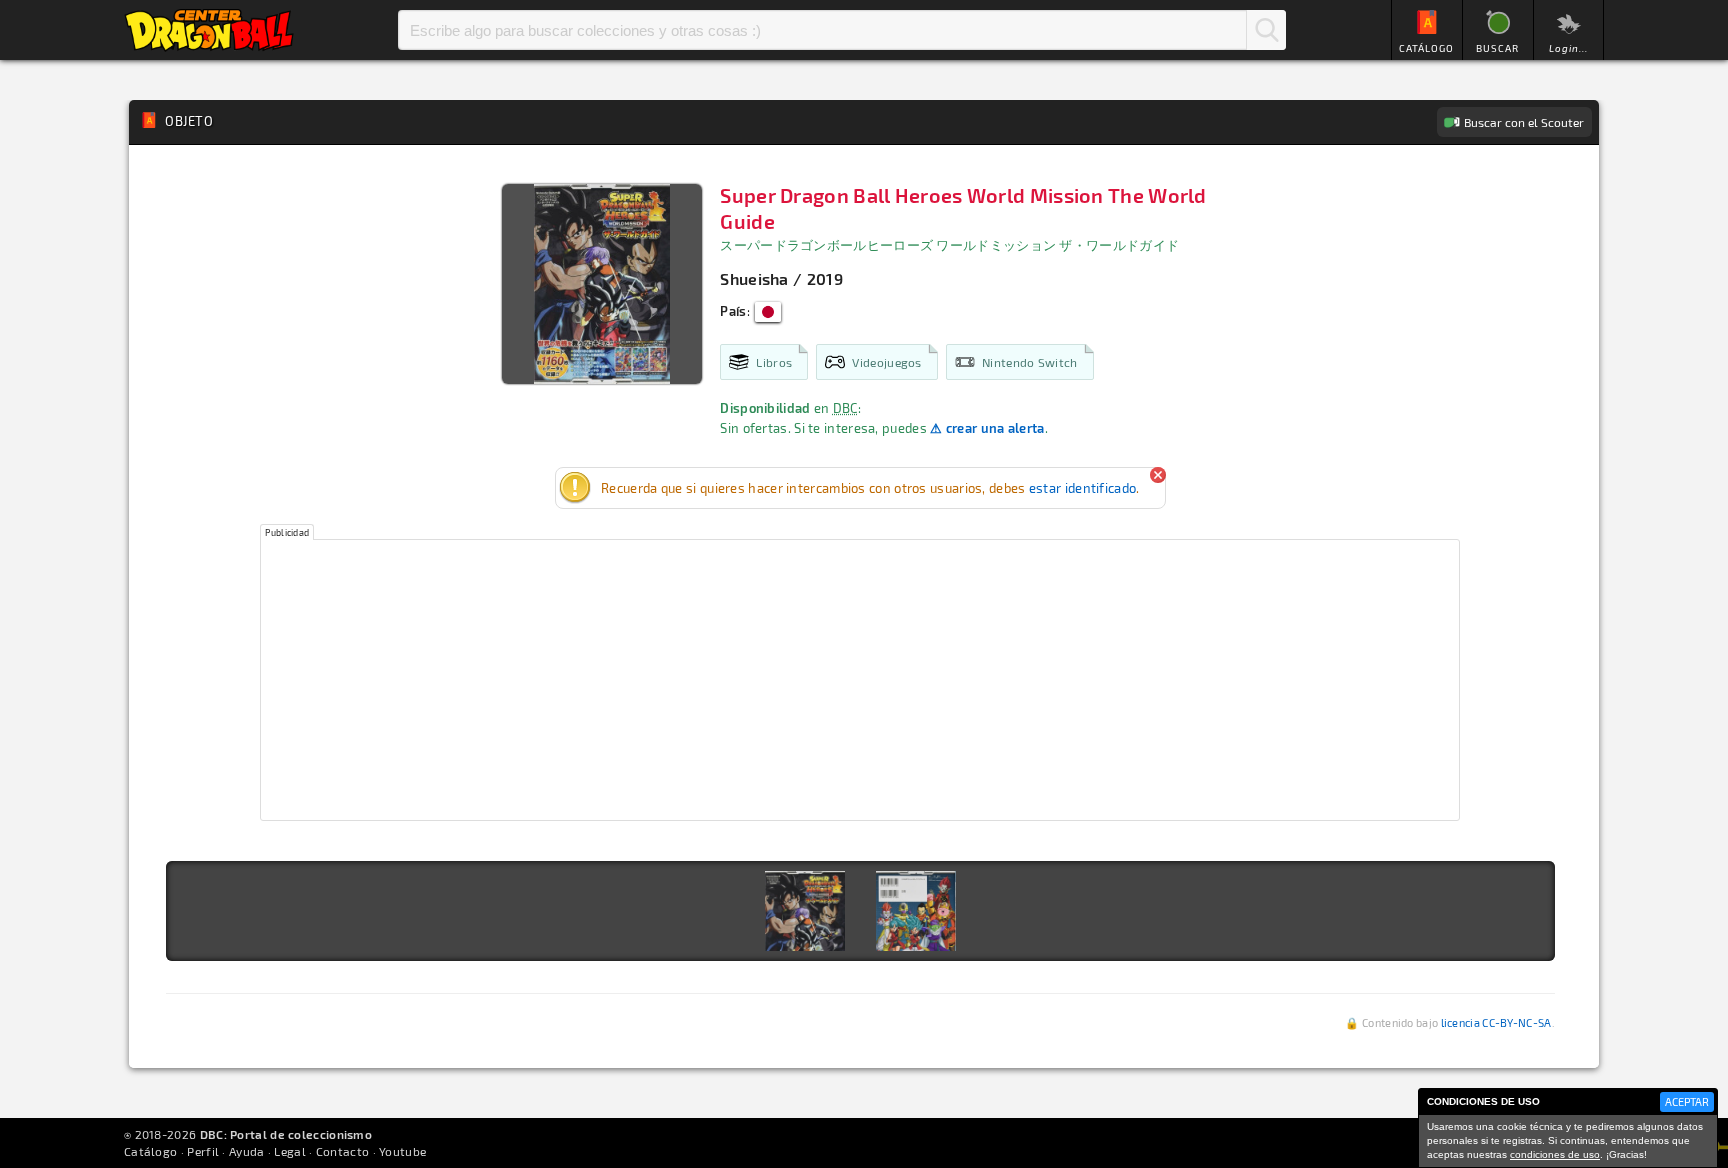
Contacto (342, 1151)
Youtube (402, 1151)
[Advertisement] (860, 680)
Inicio (209, 30)
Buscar (1266, 30)
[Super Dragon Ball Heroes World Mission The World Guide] (805, 911)
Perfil (203, 1151)
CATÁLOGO (1426, 48)
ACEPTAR (1687, 1101)
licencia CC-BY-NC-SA (1496, 1022)
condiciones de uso (1555, 1154)
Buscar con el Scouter (1524, 122)
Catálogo (150, 1151)
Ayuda (247, 1151)
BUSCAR (1497, 48)
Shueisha (754, 278)
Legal (290, 1151)
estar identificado (1082, 488)
